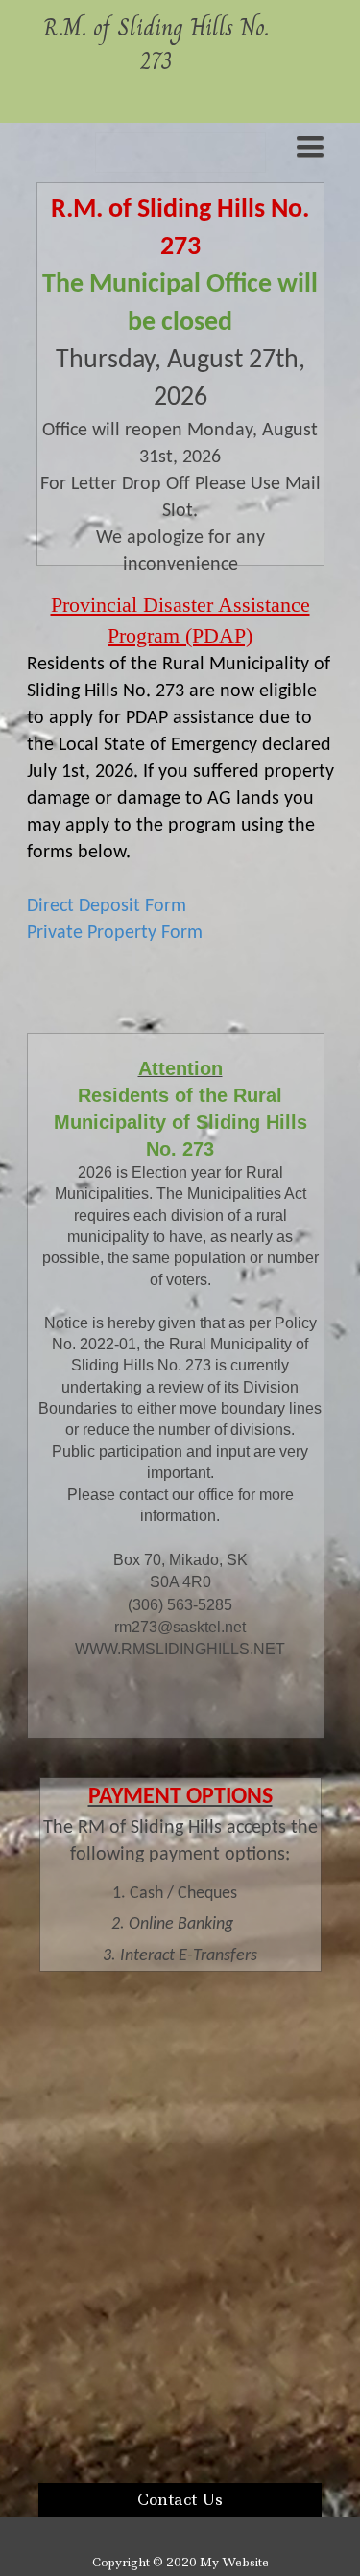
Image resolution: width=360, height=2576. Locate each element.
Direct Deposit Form (107, 906)
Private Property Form (115, 933)
